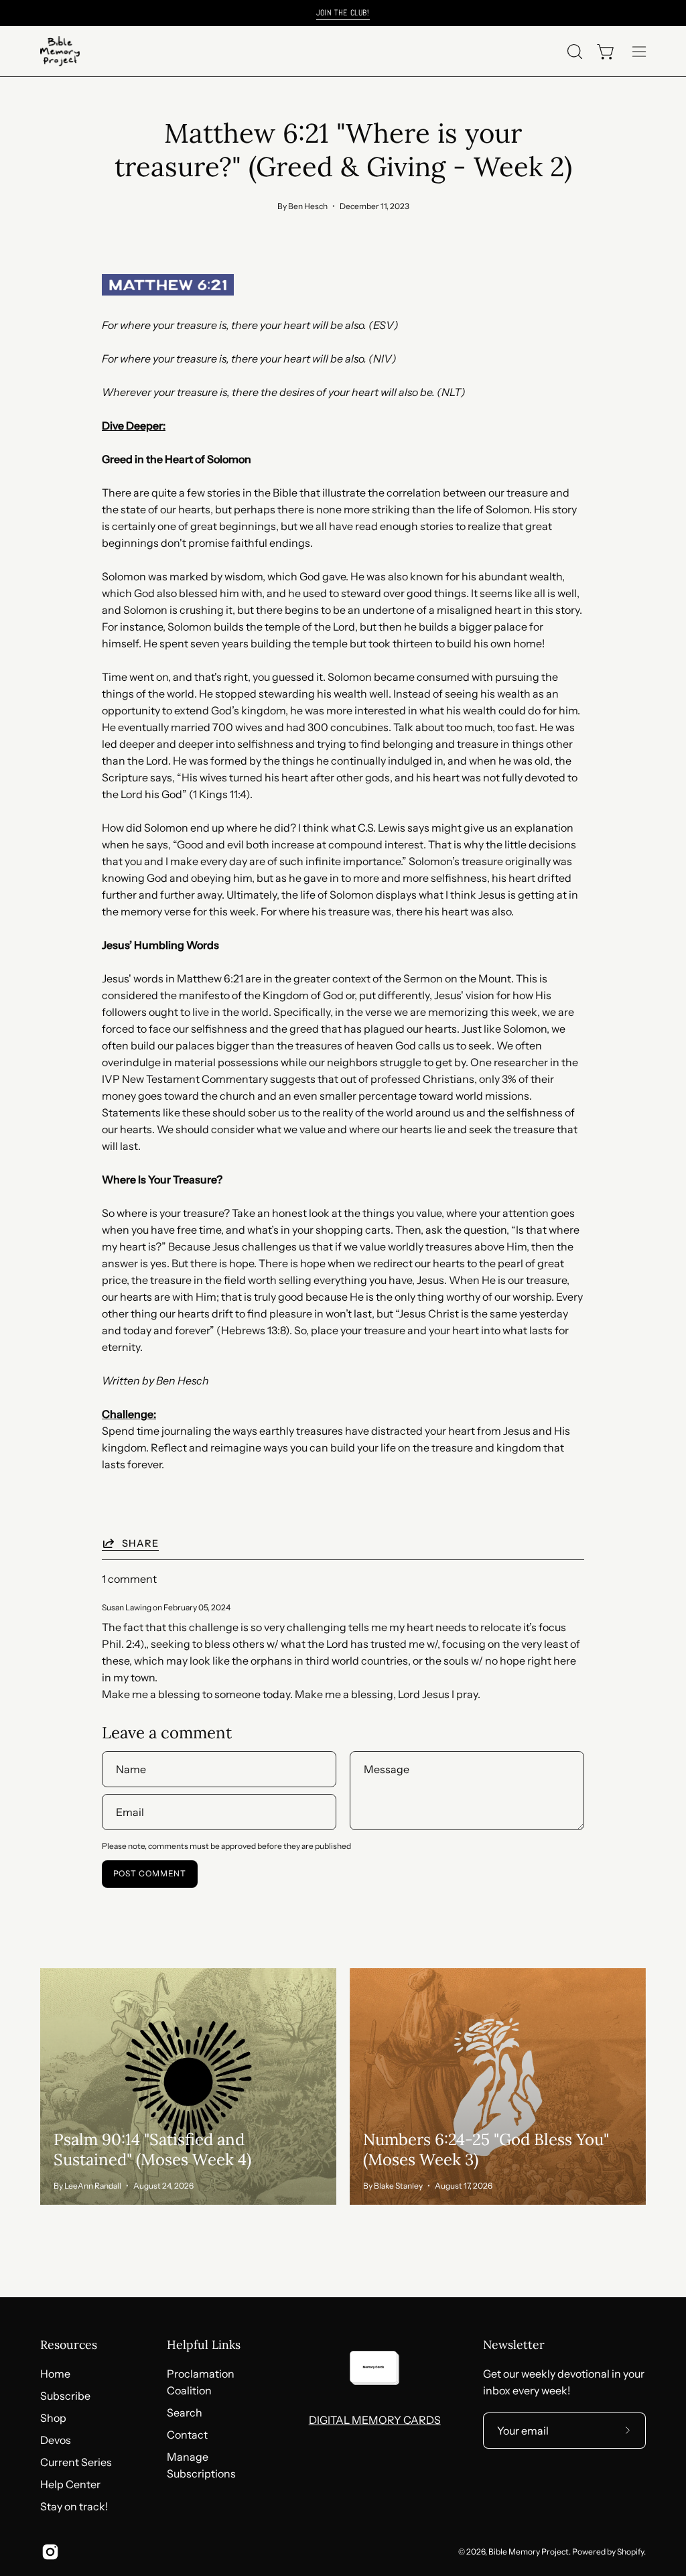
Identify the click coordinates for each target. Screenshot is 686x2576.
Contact (187, 2435)
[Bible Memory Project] (60, 51)
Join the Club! (343, 13)
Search (185, 2412)
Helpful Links (204, 2345)
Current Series (76, 2462)
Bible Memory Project (529, 2552)
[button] (573, 52)
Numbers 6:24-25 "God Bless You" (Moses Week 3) (486, 2149)
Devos (56, 2440)
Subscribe (65, 2396)
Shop (53, 2418)
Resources (69, 2345)
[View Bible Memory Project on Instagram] (50, 2552)
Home (55, 2374)
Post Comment (150, 1873)
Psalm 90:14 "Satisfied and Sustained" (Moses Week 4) (152, 2149)
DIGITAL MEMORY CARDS (375, 2420)
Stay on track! (74, 2506)
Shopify (630, 2552)
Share (140, 1543)
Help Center (70, 2484)
